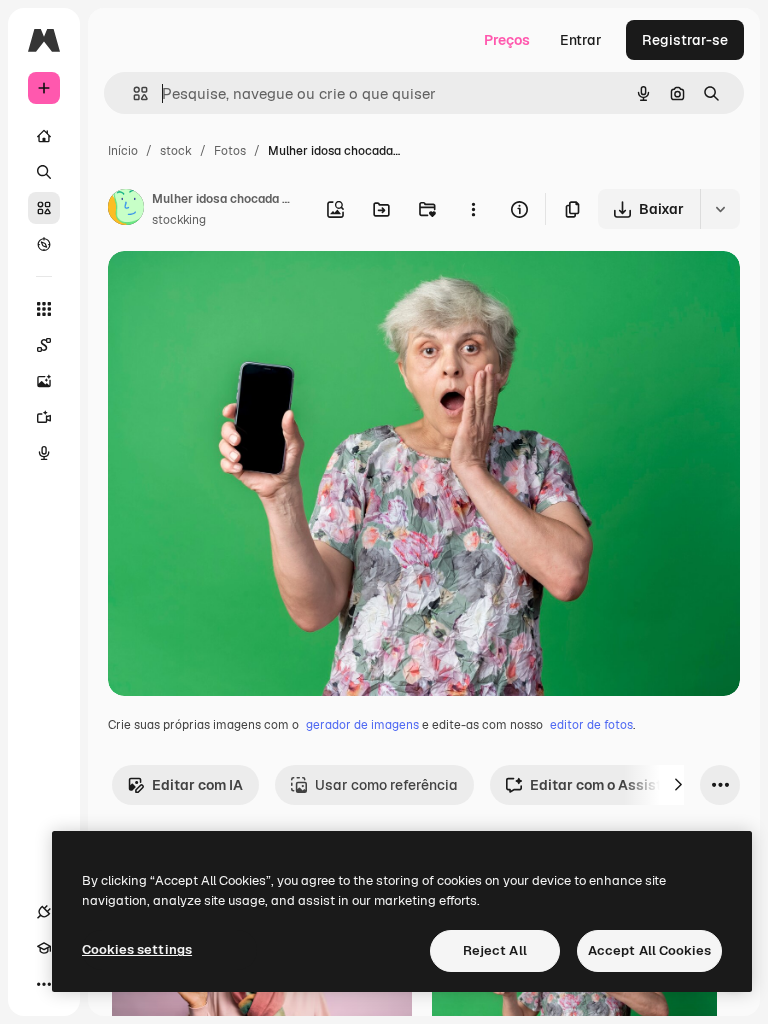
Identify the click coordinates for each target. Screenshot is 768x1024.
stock (176, 151)
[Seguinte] (678, 785)
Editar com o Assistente (610, 785)
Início (123, 151)
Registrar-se (685, 40)
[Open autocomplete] (132, 93)
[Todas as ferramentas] (44, 309)
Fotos (230, 151)
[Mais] (44, 984)
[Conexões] (44, 912)
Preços (507, 40)
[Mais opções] (473, 209)
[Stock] (44, 208)
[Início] (44, 136)
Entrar (581, 40)
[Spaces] (44, 345)
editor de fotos (591, 725)
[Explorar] (44, 244)
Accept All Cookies (649, 950)
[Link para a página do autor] (126, 210)
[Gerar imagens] (44, 381)
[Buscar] (44, 172)
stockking (179, 220)
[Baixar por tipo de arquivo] (720, 209)
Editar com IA (197, 785)
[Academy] (44, 948)
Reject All (495, 950)
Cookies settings (137, 949)
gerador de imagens (362, 725)
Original (236, 289)
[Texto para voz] (44, 453)
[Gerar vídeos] (44, 417)
